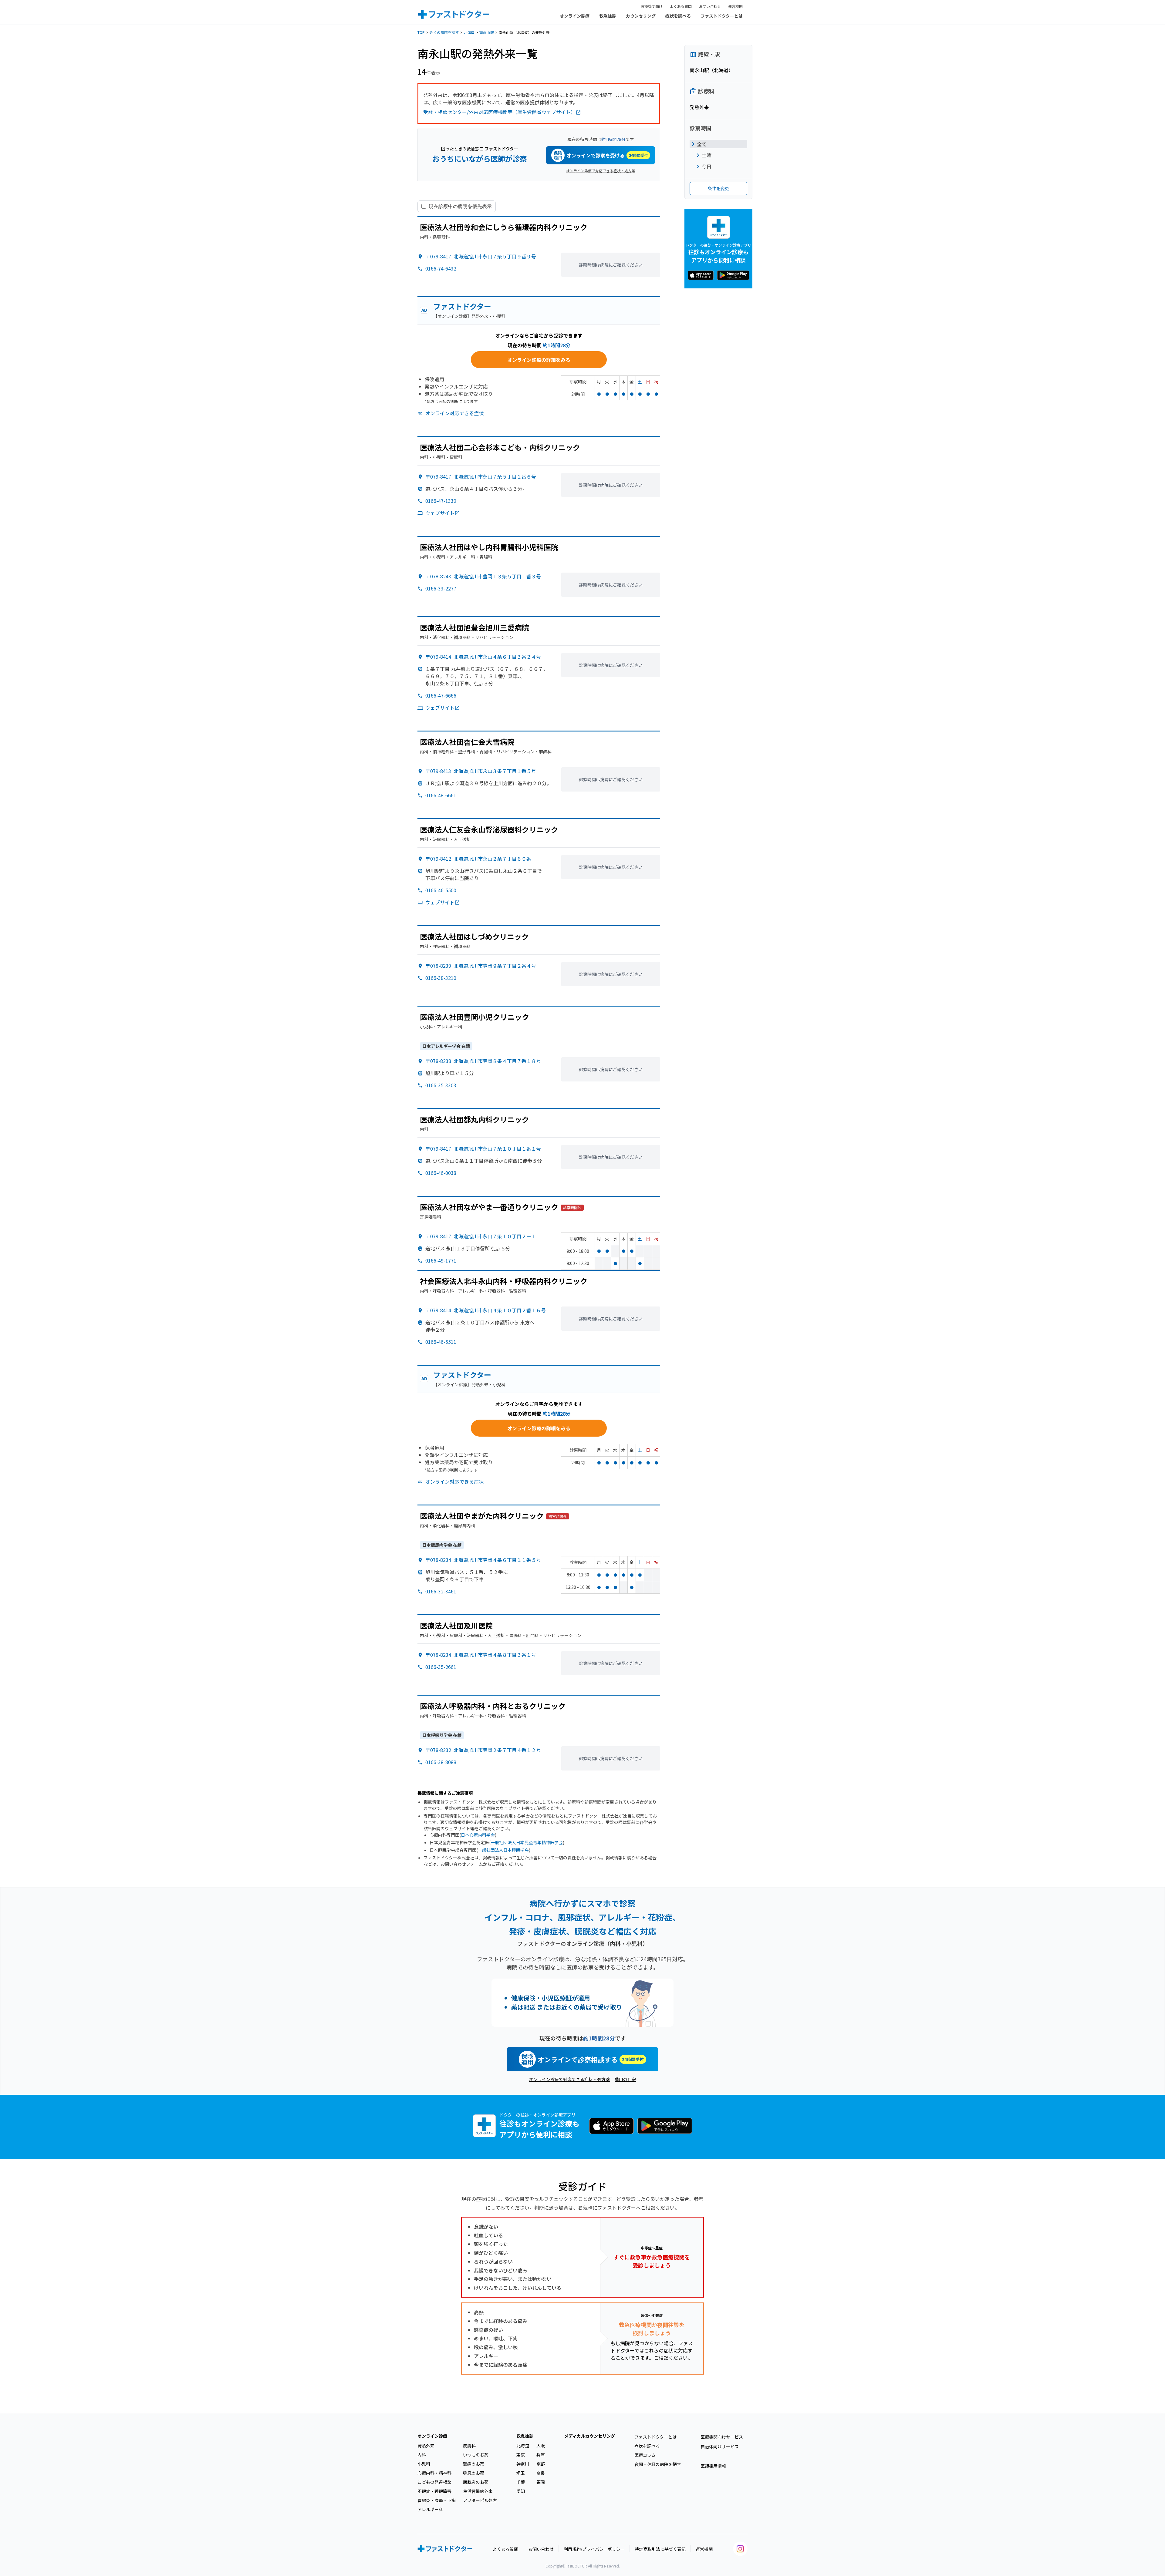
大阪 (541, 2446)
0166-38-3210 (441, 978)
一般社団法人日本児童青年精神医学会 (527, 1842)
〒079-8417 (481, 256)
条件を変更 (718, 188)
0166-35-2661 (441, 1667)
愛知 (521, 2491)
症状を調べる (678, 16)
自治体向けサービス (720, 2447)
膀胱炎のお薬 (476, 2482)
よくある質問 (681, 6)
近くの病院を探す (444, 32)
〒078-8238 (483, 1061)
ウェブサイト (440, 513)
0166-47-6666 (441, 695)
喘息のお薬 (474, 2473)
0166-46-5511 (441, 1342)
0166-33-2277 (441, 588)
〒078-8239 (481, 966)
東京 (521, 2455)
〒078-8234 (483, 1560)
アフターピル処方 (480, 2500)
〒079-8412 (478, 859)
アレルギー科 (430, 2509)
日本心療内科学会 (478, 1835)
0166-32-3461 (441, 1591)
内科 (422, 2455)
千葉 (521, 2482)
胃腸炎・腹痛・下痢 (437, 2500)
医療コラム (645, 2455)
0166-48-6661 (441, 795)
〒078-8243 (483, 576)
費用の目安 (625, 2079)
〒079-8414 (483, 657)
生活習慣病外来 (478, 2491)
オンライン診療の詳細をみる (539, 360)
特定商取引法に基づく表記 (660, 2549)
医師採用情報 (713, 2466)
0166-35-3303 (441, 1085)
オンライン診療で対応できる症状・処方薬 (601, 171)
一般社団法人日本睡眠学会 (503, 1850)
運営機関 (735, 6)
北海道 (469, 32)
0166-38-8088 (441, 1762)
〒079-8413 (481, 771)
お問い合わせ (710, 6)
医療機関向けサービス (722, 2437)
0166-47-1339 (441, 501)
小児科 (424, 2464)
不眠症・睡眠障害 (434, 2491)
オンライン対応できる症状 (454, 413)
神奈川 (523, 2464)
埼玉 (521, 2473)
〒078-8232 (483, 1750)
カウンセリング (641, 16)
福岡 (541, 2482)
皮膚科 (469, 2446)
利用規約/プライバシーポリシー (594, 2549)
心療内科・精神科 (434, 2473)
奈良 (541, 2473)
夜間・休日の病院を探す (658, 2464)
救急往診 (608, 16)
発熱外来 (426, 2446)
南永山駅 (487, 32)
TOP (421, 32)
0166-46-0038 (441, 1173)
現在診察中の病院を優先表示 (460, 206)
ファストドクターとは (722, 16)
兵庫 (541, 2455)
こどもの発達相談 (434, 2482)
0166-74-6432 (441, 268)
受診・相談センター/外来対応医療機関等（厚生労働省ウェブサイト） (499, 112)
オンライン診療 (575, 16)
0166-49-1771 (441, 1260)
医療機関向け (652, 6)
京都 (541, 2464)
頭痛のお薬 (474, 2464)
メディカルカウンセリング (590, 2436)
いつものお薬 (476, 2455)
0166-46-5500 (441, 890)
